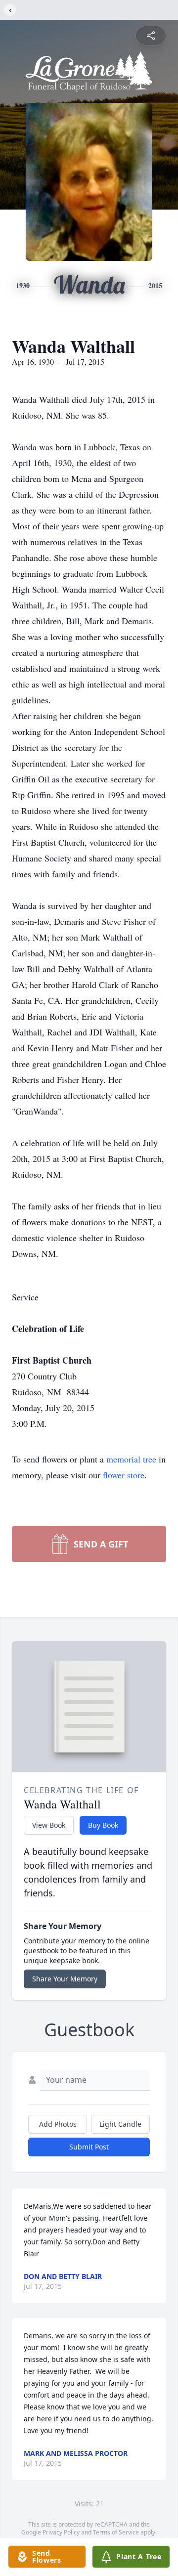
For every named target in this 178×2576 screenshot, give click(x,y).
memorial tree (131, 1459)
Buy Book (103, 1825)
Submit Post (89, 2147)
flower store (124, 1475)
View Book (49, 1825)
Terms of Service (116, 2532)
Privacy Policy (61, 2532)
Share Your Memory (65, 1979)
